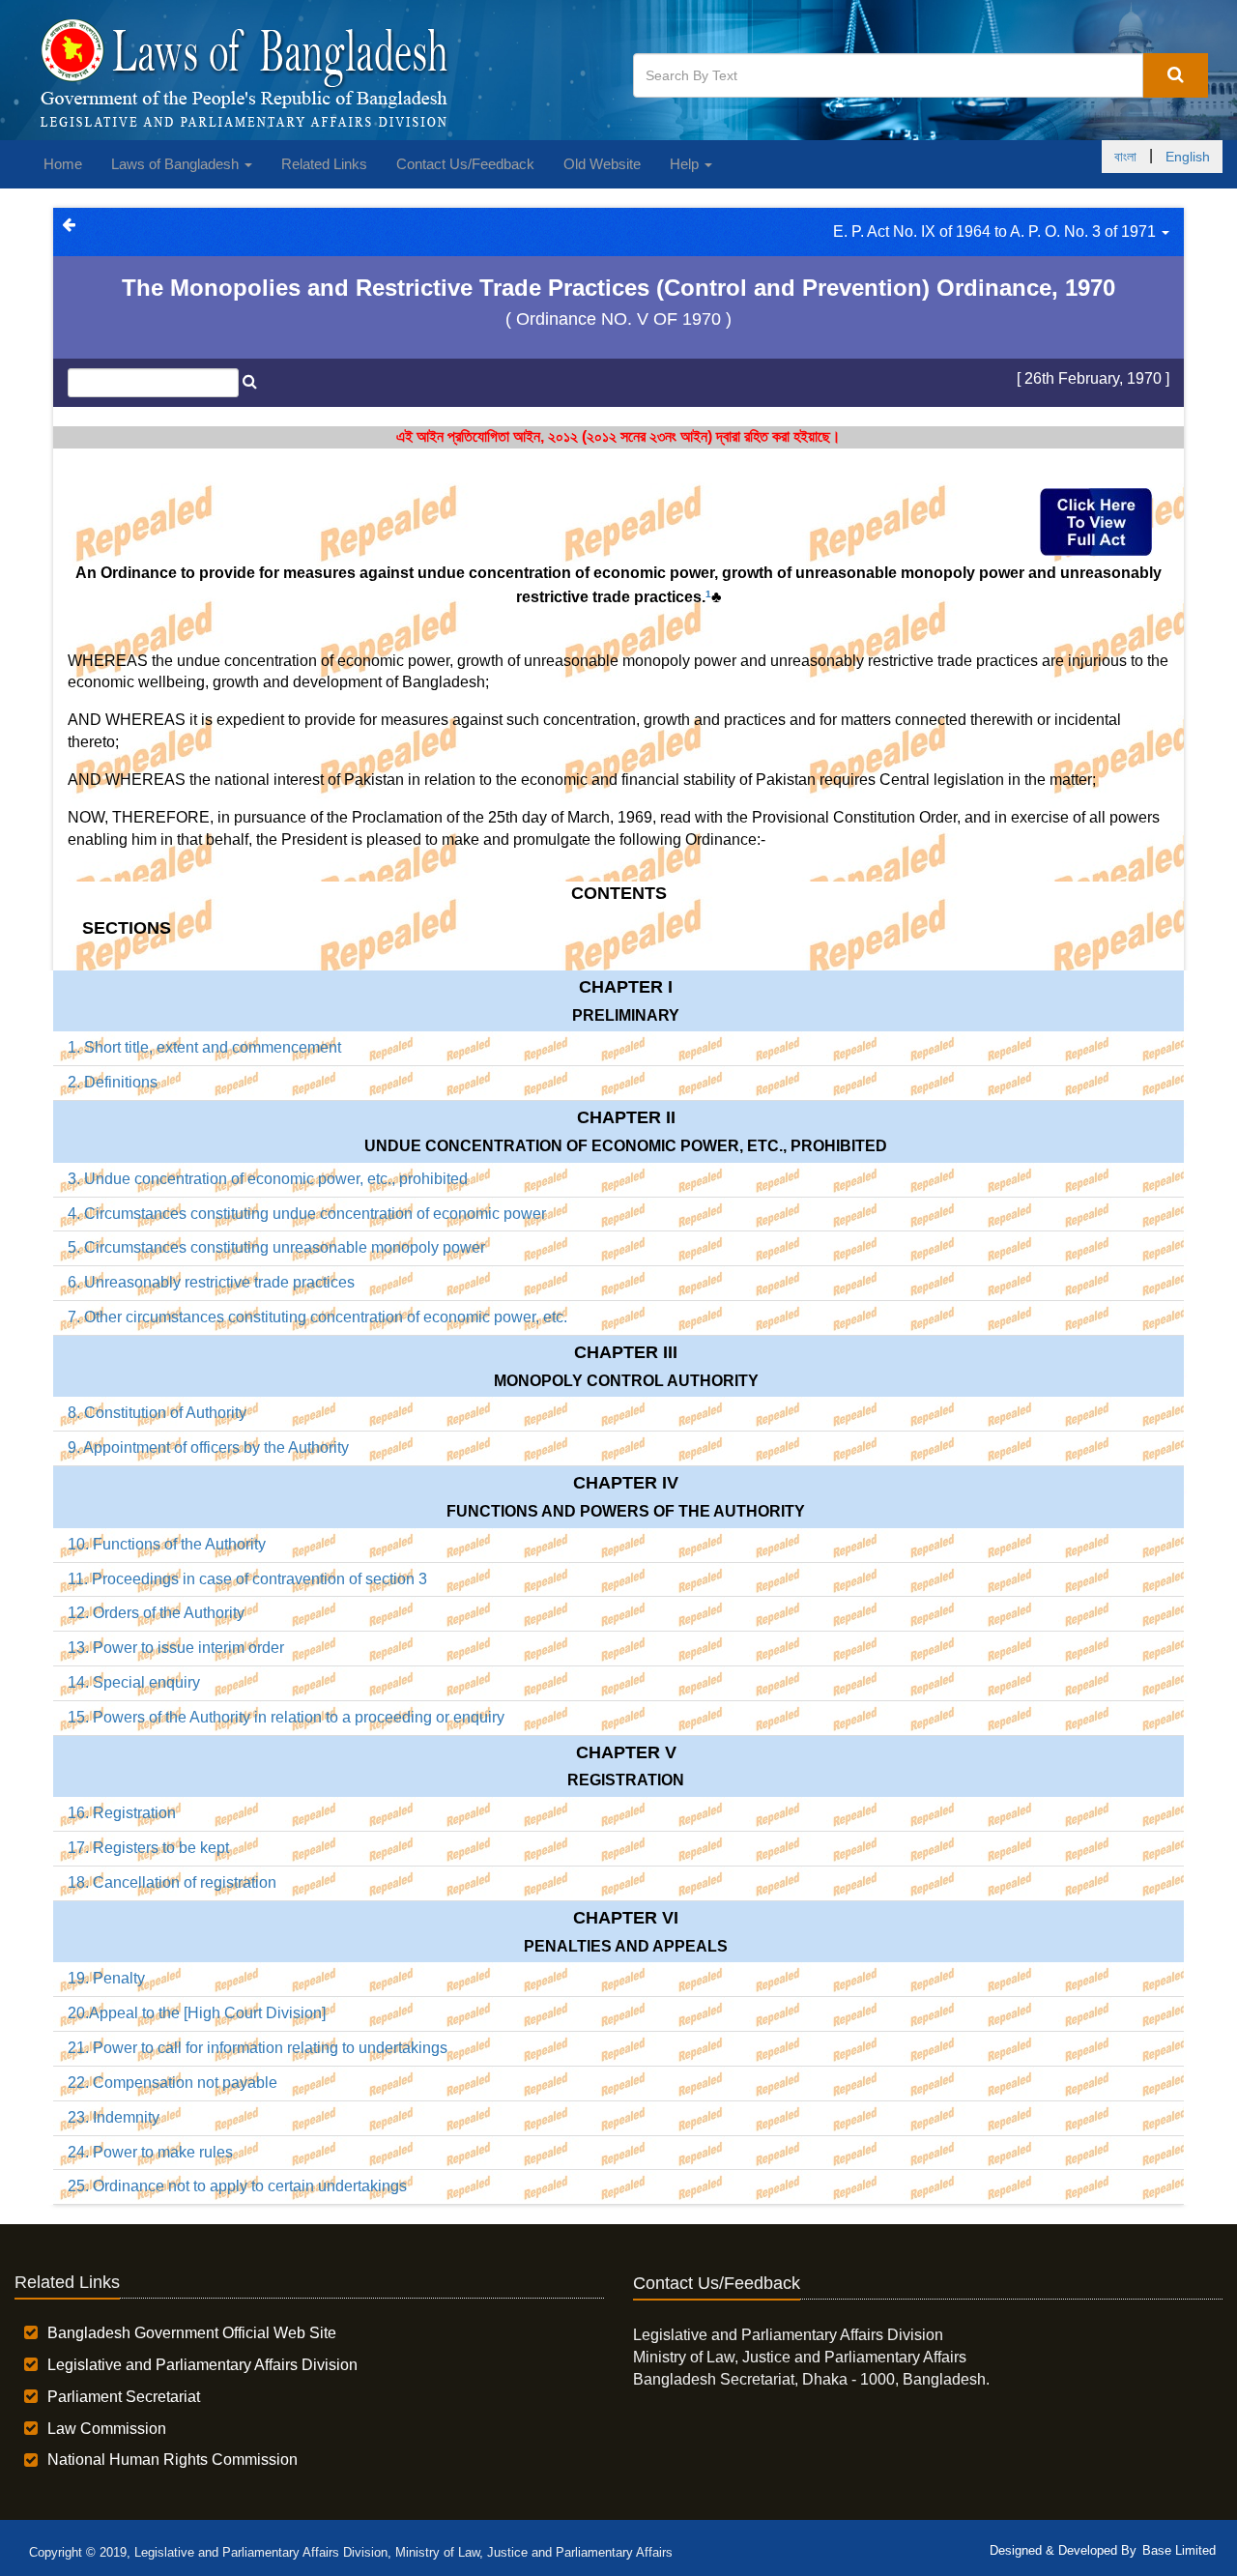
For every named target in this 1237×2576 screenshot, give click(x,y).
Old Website (602, 164)
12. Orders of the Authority (156, 1613)
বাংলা (1125, 157)
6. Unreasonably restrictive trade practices (211, 1282)
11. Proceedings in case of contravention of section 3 (247, 1579)
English (1188, 157)
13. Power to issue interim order (176, 1648)
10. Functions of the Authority (167, 1544)
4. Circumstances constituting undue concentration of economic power (307, 1214)
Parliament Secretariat (124, 2397)
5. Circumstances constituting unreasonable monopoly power (276, 1247)
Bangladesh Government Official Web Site (192, 2333)
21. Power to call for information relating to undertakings (258, 2048)
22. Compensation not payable (173, 2083)
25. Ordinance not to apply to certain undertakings (237, 2186)
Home (63, 164)
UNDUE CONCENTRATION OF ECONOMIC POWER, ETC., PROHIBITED (626, 1146)
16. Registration (122, 1813)
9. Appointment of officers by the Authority (208, 1447)
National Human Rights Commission (173, 2460)
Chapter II (626, 1117)
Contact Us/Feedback (465, 164)
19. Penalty (106, 1978)
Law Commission (107, 2429)
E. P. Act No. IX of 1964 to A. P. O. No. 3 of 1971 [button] (996, 232)
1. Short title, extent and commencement (204, 1047)
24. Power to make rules (150, 2152)
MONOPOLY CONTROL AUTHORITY (626, 1381)
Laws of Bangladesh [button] (177, 164)
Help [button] (686, 164)
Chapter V (626, 1752)
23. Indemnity (114, 2117)
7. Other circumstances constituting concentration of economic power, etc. (317, 1317)
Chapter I (626, 987)
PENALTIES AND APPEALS (626, 1946)
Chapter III (626, 1352)
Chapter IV (626, 1483)
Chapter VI (626, 1918)
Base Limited (1179, 2550)
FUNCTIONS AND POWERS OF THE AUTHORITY (626, 1511)
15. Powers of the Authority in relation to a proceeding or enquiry (286, 1717)
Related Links (324, 164)
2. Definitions (113, 1082)
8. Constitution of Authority (157, 1413)
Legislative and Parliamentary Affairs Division (202, 2365)
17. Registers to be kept (148, 1848)
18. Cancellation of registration (172, 1882)
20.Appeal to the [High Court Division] (197, 2013)
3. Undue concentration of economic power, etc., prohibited (268, 1179)
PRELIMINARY (626, 1015)
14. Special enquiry (134, 1682)
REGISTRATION (626, 1780)
